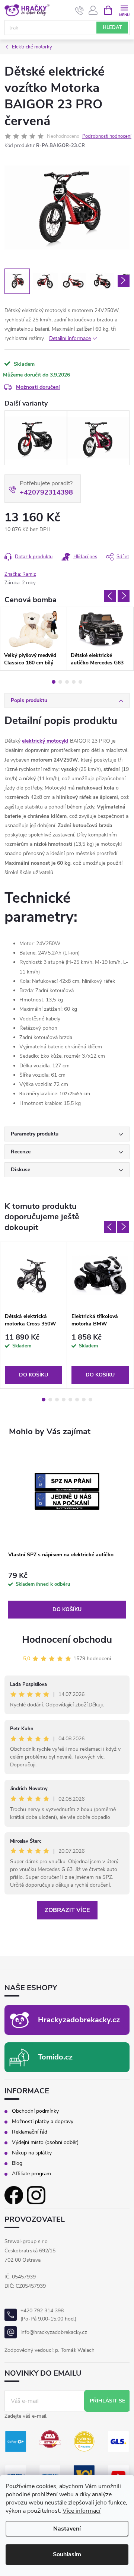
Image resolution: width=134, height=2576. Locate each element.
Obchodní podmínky (35, 2111)
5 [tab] (80, 682)
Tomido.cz (55, 2057)
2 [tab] (60, 682)
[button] (67, 1595)
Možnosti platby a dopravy (43, 2122)
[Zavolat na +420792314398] (79, 10)
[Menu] (124, 10)
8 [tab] (90, 1400)
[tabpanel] (33, 639)
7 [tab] (84, 1400)
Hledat (112, 28)
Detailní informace (70, 338)
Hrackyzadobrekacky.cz (79, 2020)
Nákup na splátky (32, 2153)
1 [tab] (54, 682)
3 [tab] (67, 682)
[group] (67, 1533)
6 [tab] (77, 1400)
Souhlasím (67, 2554)
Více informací (82, 2511)
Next (124, 596)
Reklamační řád (30, 2132)
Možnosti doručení (38, 387)
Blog (17, 2163)
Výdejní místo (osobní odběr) (45, 2143)
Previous (110, 596)
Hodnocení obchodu (67, 1640)
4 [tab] (74, 682)
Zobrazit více (67, 1910)
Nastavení (67, 2529)
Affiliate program (31, 2174)
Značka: (20, 574)
